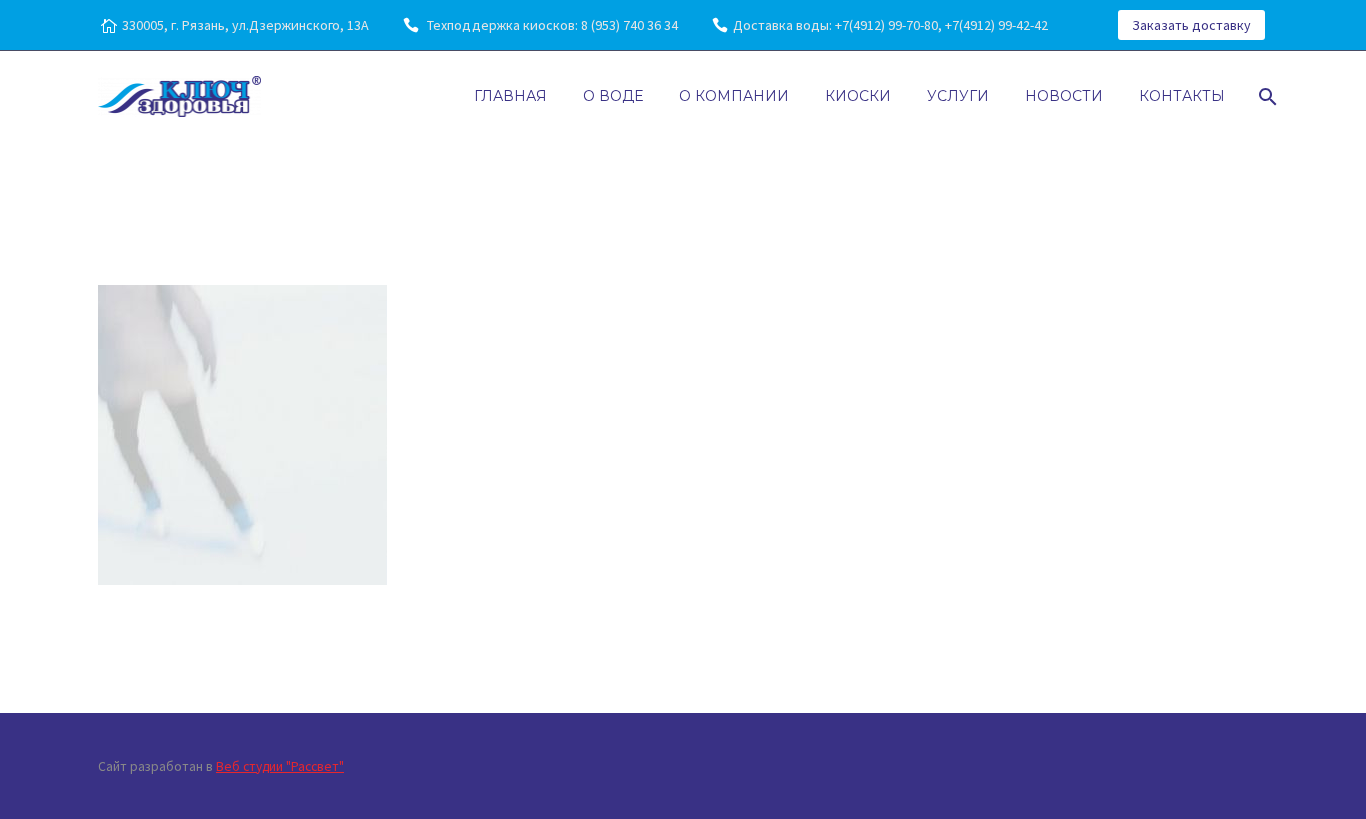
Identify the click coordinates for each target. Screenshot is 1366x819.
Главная (510, 96)
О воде (613, 96)
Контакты (1182, 96)
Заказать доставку (1191, 25)
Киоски (858, 96)
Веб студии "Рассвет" (280, 766)
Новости (1064, 96)
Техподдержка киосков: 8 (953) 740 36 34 (551, 25)
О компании (734, 96)
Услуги (958, 96)
